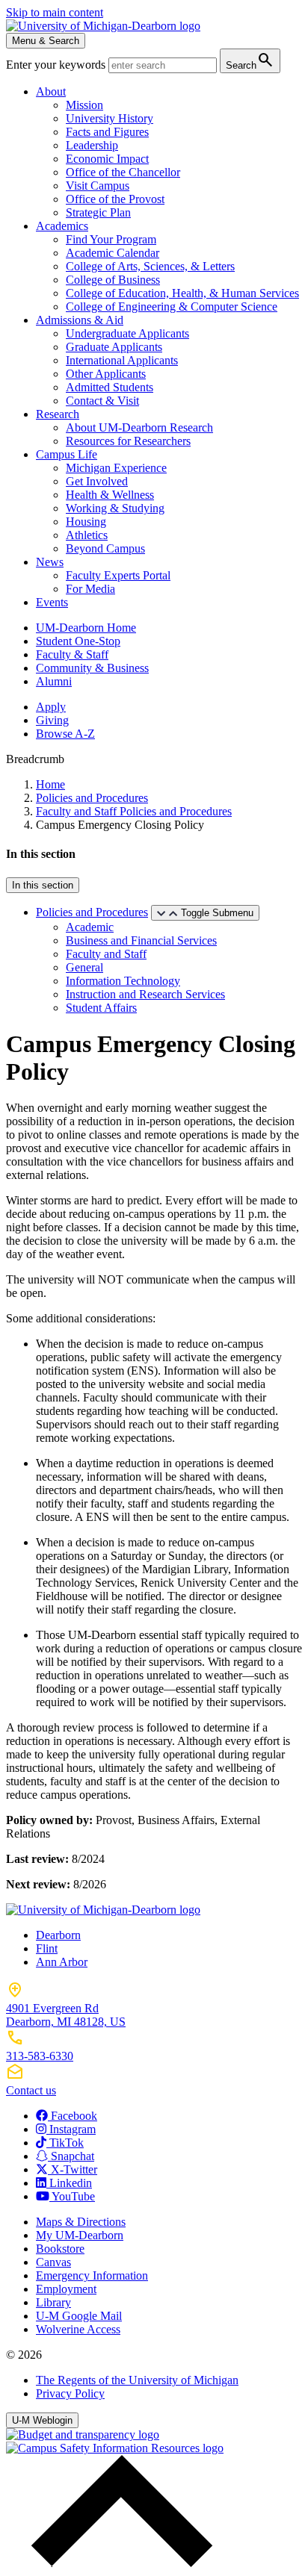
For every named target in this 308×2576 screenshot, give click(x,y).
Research (58, 414)
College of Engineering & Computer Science (172, 307)
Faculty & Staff (72, 654)
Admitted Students (110, 387)
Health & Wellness (110, 495)
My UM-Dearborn (80, 2235)
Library (53, 2302)
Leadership (92, 145)
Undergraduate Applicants (127, 333)
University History (110, 118)
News (50, 562)
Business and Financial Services (141, 940)
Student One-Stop (78, 641)
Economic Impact (107, 159)
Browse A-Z (65, 734)
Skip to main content (55, 12)
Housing (86, 522)
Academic (90, 927)
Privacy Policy (70, 2393)
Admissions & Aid (80, 320)
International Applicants (122, 360)
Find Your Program (111, 239)
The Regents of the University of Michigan (137, 2380)
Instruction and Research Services (145, 994)
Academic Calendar (113, 253)
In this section (43, 885)
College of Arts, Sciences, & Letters (150, 266)
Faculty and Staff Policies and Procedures (134, 811)
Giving (52, 720)
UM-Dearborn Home (86, 628)
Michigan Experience (116, 468)
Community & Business (92, 668)
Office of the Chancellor (123, 172)
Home (50, 784)
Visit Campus (98, 186)
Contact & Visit (102, 401)
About (51, 91)
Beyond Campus (105, 548)
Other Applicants (106, 374)
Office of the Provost (115, 199)
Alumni (54, 681)
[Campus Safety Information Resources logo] (115, 2448)
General (84, 967)
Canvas (53, 2262)
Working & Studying (115, 508)
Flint (47, 1948)
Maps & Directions (81, 2222)
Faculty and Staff (106, 954)
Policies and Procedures (92, 798)
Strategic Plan (98, 212)
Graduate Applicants (114, 347)
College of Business (113, 280)
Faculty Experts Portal (118, 575)
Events (52, 602)
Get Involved (97, 481)
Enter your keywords (57, 65)
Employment (66, 2289)
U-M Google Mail (79, 2316)
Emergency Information (92, 2275)
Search (250, 60)
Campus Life (67, 454)
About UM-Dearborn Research (139, 427)
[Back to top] (118, 2563)
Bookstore (60, 2249)
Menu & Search (46, 41)
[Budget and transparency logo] (83, 2435)
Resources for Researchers (128, 441)
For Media (90, 589)
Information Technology (123, 981)
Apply (51, 707)
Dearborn (58, 1935)
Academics (62, 226)
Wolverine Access (78, 2329)
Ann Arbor (62, 1962)
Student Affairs (101, 1008)
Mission (84, 105)
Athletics (87, 535)
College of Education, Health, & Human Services (182, 293)
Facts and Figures (107, 132)
